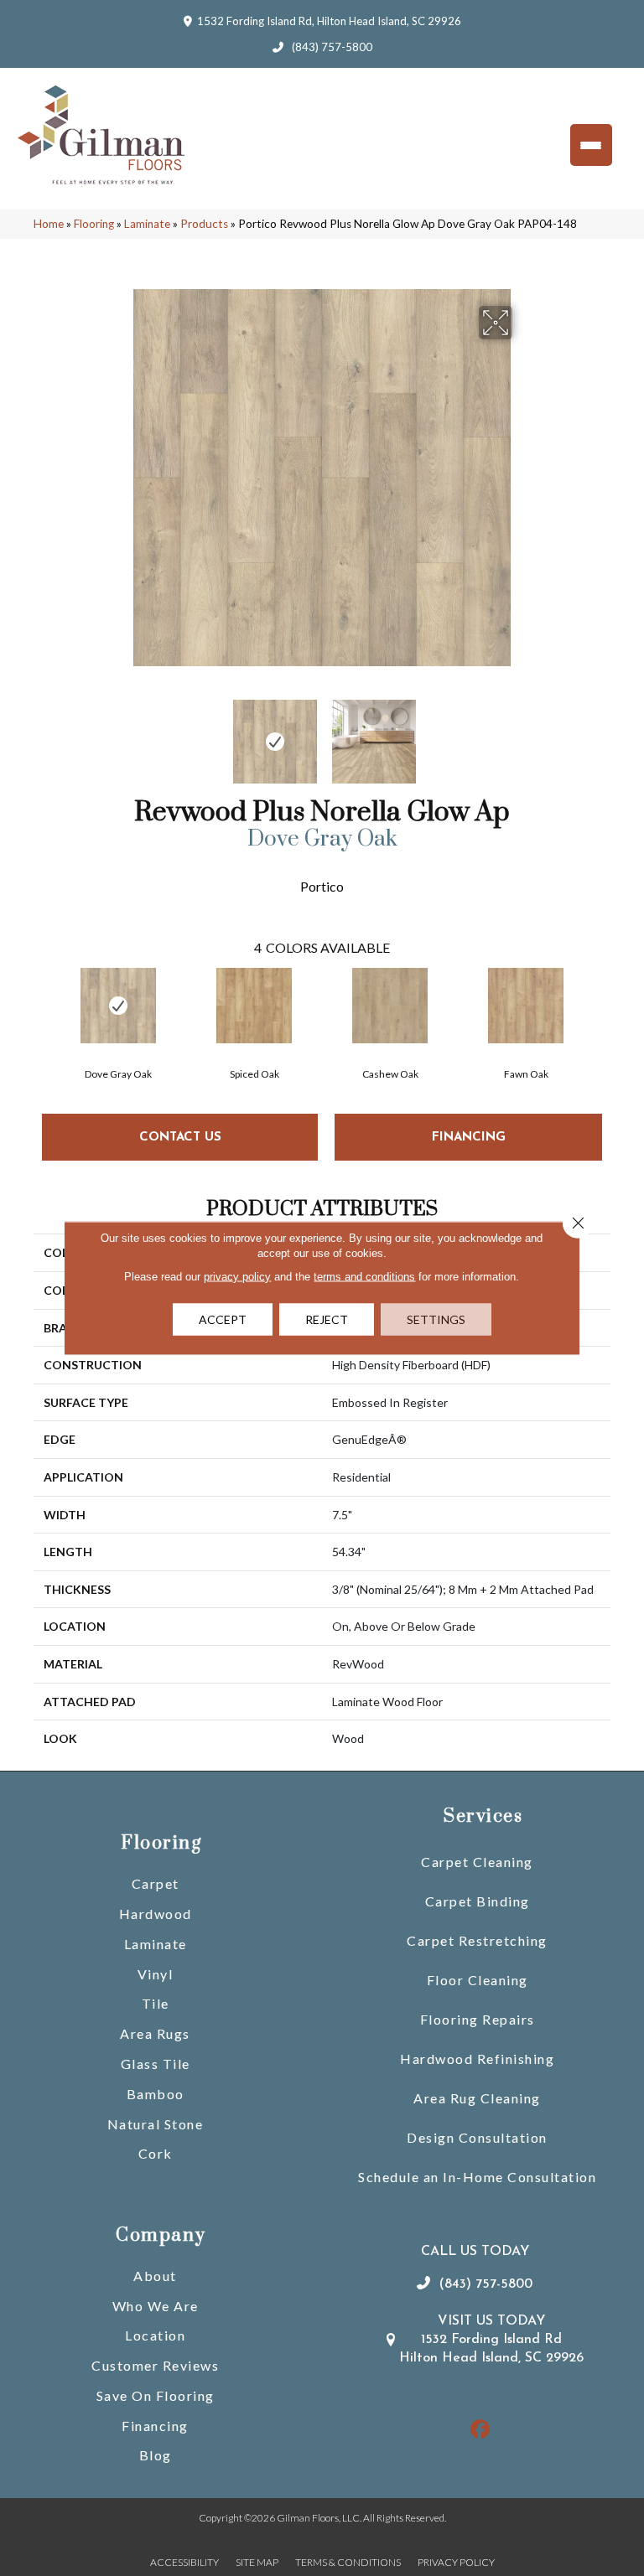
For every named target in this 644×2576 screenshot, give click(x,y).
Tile (156, 2003)
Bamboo (156, 2094)
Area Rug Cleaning (477, 2098)
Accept (223, 1319)
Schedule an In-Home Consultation (477, 2177)
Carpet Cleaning (477, 1862)
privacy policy (237, 1277)
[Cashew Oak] (390, 1006)
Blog (156, 2455)
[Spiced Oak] (254, 1006)
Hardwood (156, 1914)
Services (483, 1816)
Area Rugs (155, 2033)
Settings (436, 1319)
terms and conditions (364, 1277)
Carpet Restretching (477, 1940)
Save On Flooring (156, 2395)
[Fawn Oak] (526, 1006)
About (155, 2276)
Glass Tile (156, 2064)
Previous (121, 733)
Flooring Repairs (478, 2019)
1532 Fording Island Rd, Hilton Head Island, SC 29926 (329, 21)
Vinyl (156, 1974)
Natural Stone (156, 2124)
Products (204, 224)
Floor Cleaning (478, 1980)
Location (155, 2335)
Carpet (156, 1883)
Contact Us (180, 1138)
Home (49, 224)
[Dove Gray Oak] (118, 1006)
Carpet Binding (478, 1901)
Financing (155, 2426)
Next (523, 733)
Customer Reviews (155, 2365)
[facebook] (481, 2430)
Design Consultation (477, 2137)
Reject (327, 1319)
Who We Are (156, 2306)
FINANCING (469, 1138)
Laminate (147, 224)
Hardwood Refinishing (477, 2059)
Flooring (94, 224)
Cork (156, 2153)
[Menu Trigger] (591, 145)
